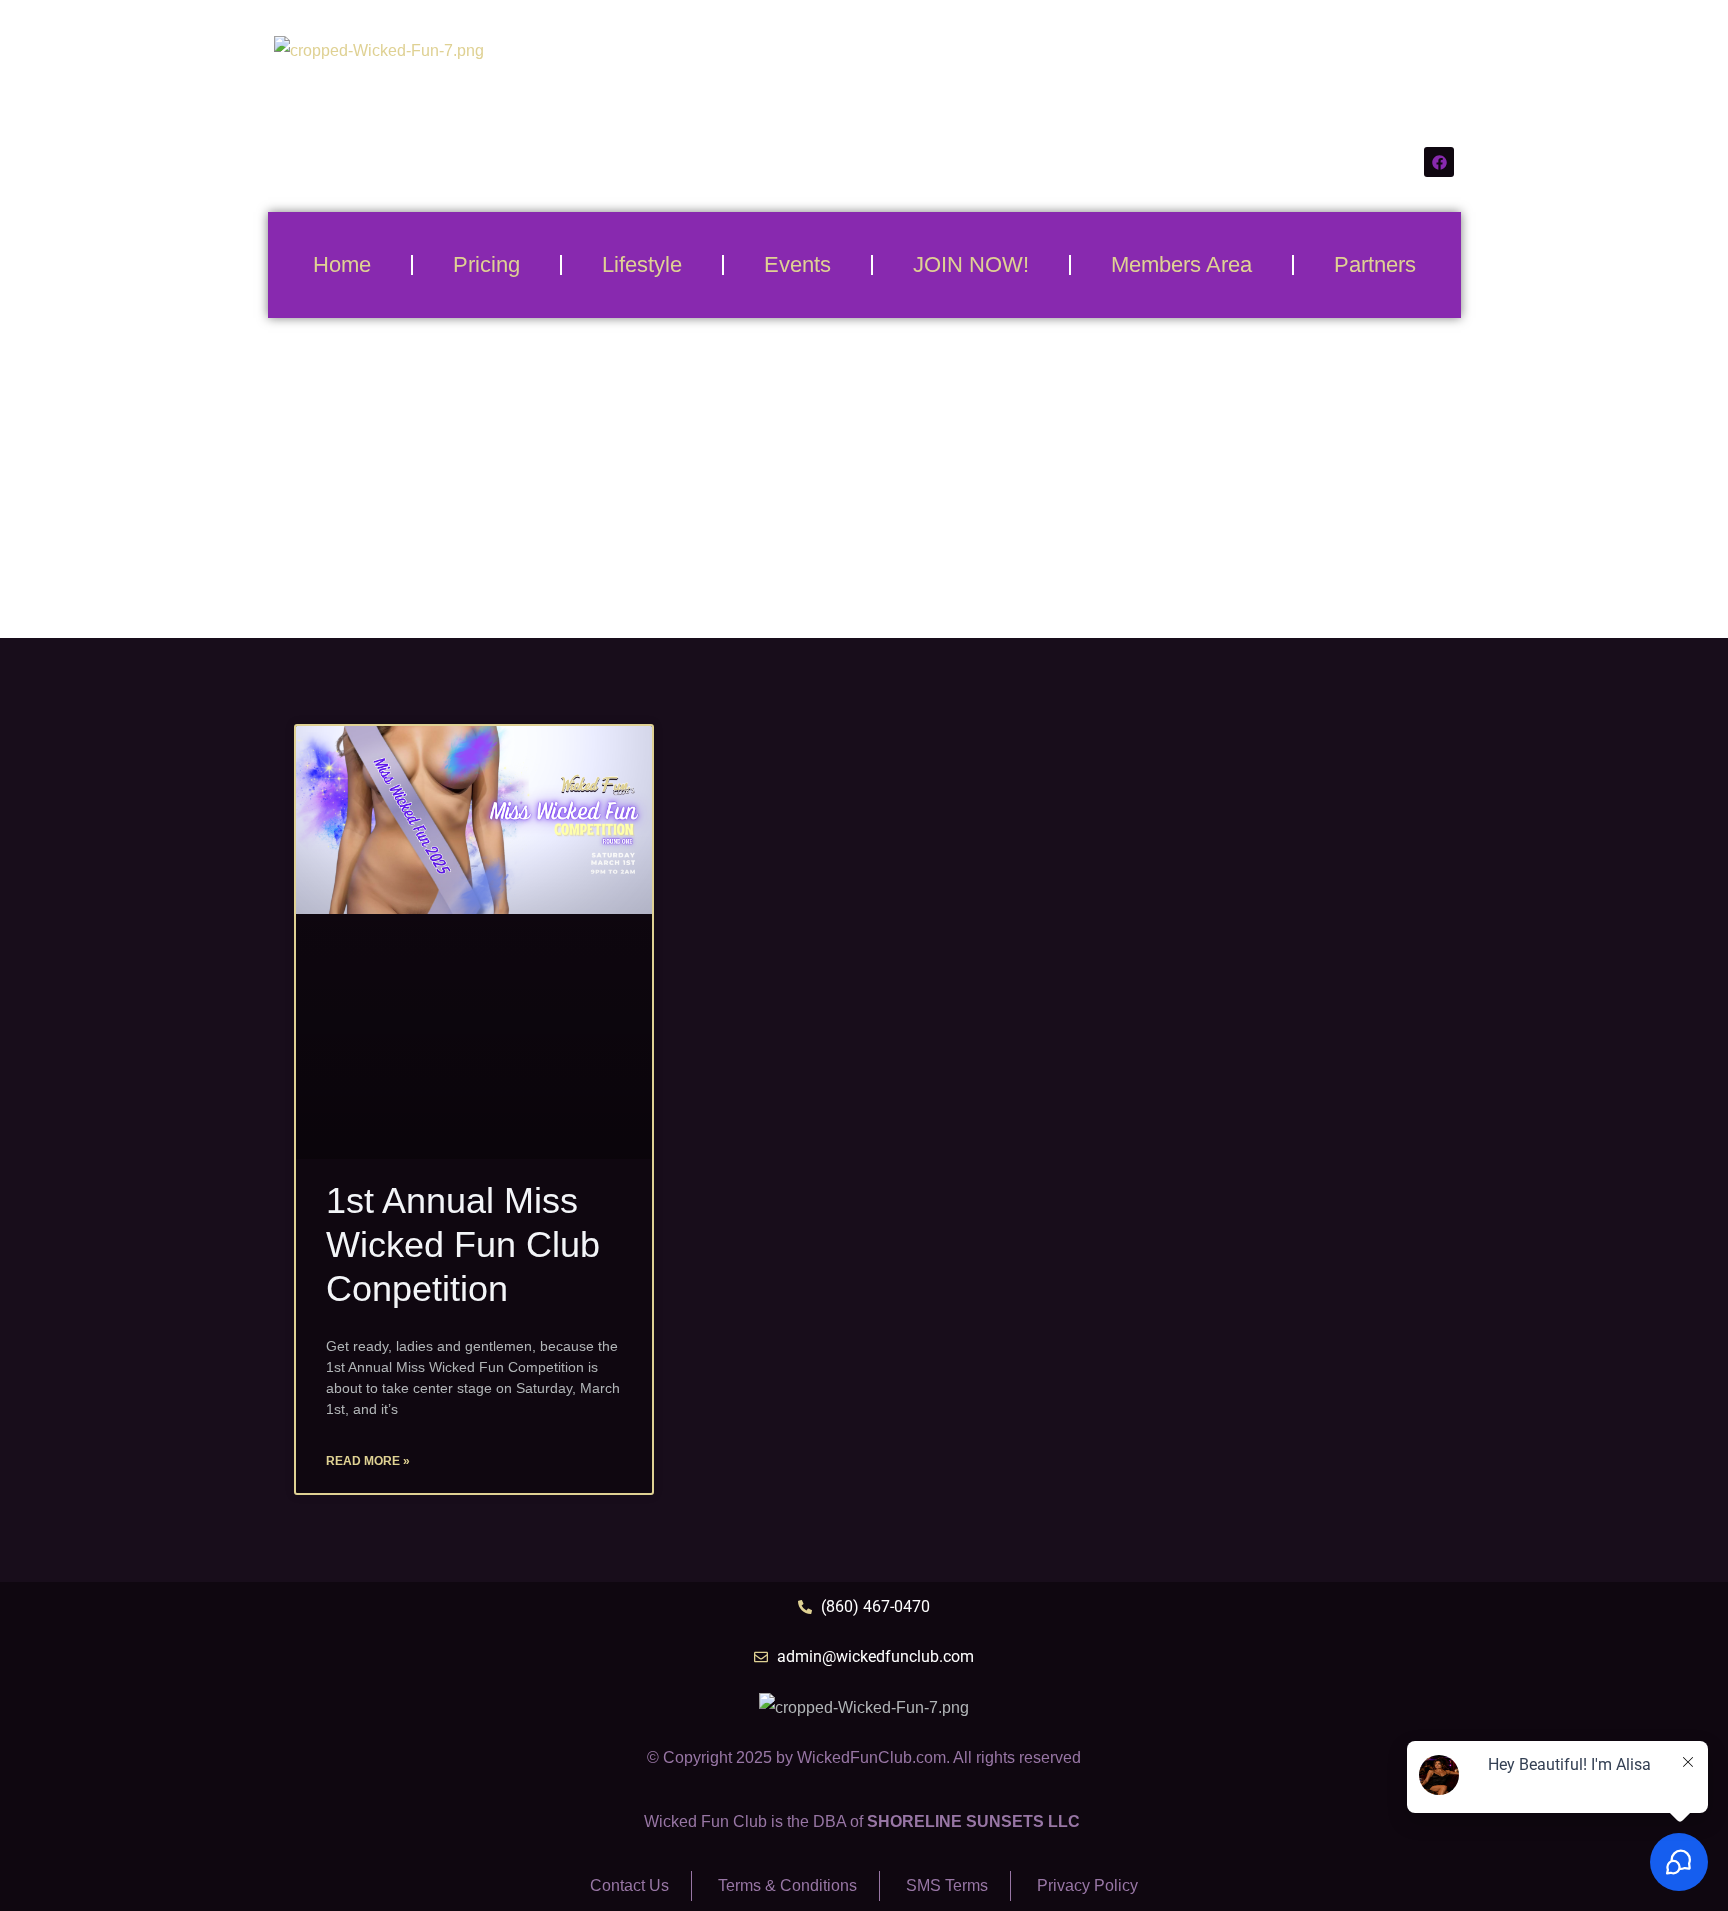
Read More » (368, 1461)
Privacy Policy (1087, 1885)
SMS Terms (947, 1885)
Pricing (486, 264)
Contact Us (629, 1885)
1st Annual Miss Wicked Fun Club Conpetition (463, 1244)
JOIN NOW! (971, 264)
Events (797, 264)
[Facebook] (1439, 162)
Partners (1375, 264)
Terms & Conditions (787, 1885)
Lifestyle (642, 264)
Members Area (1181, 264)
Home (342, 264)
